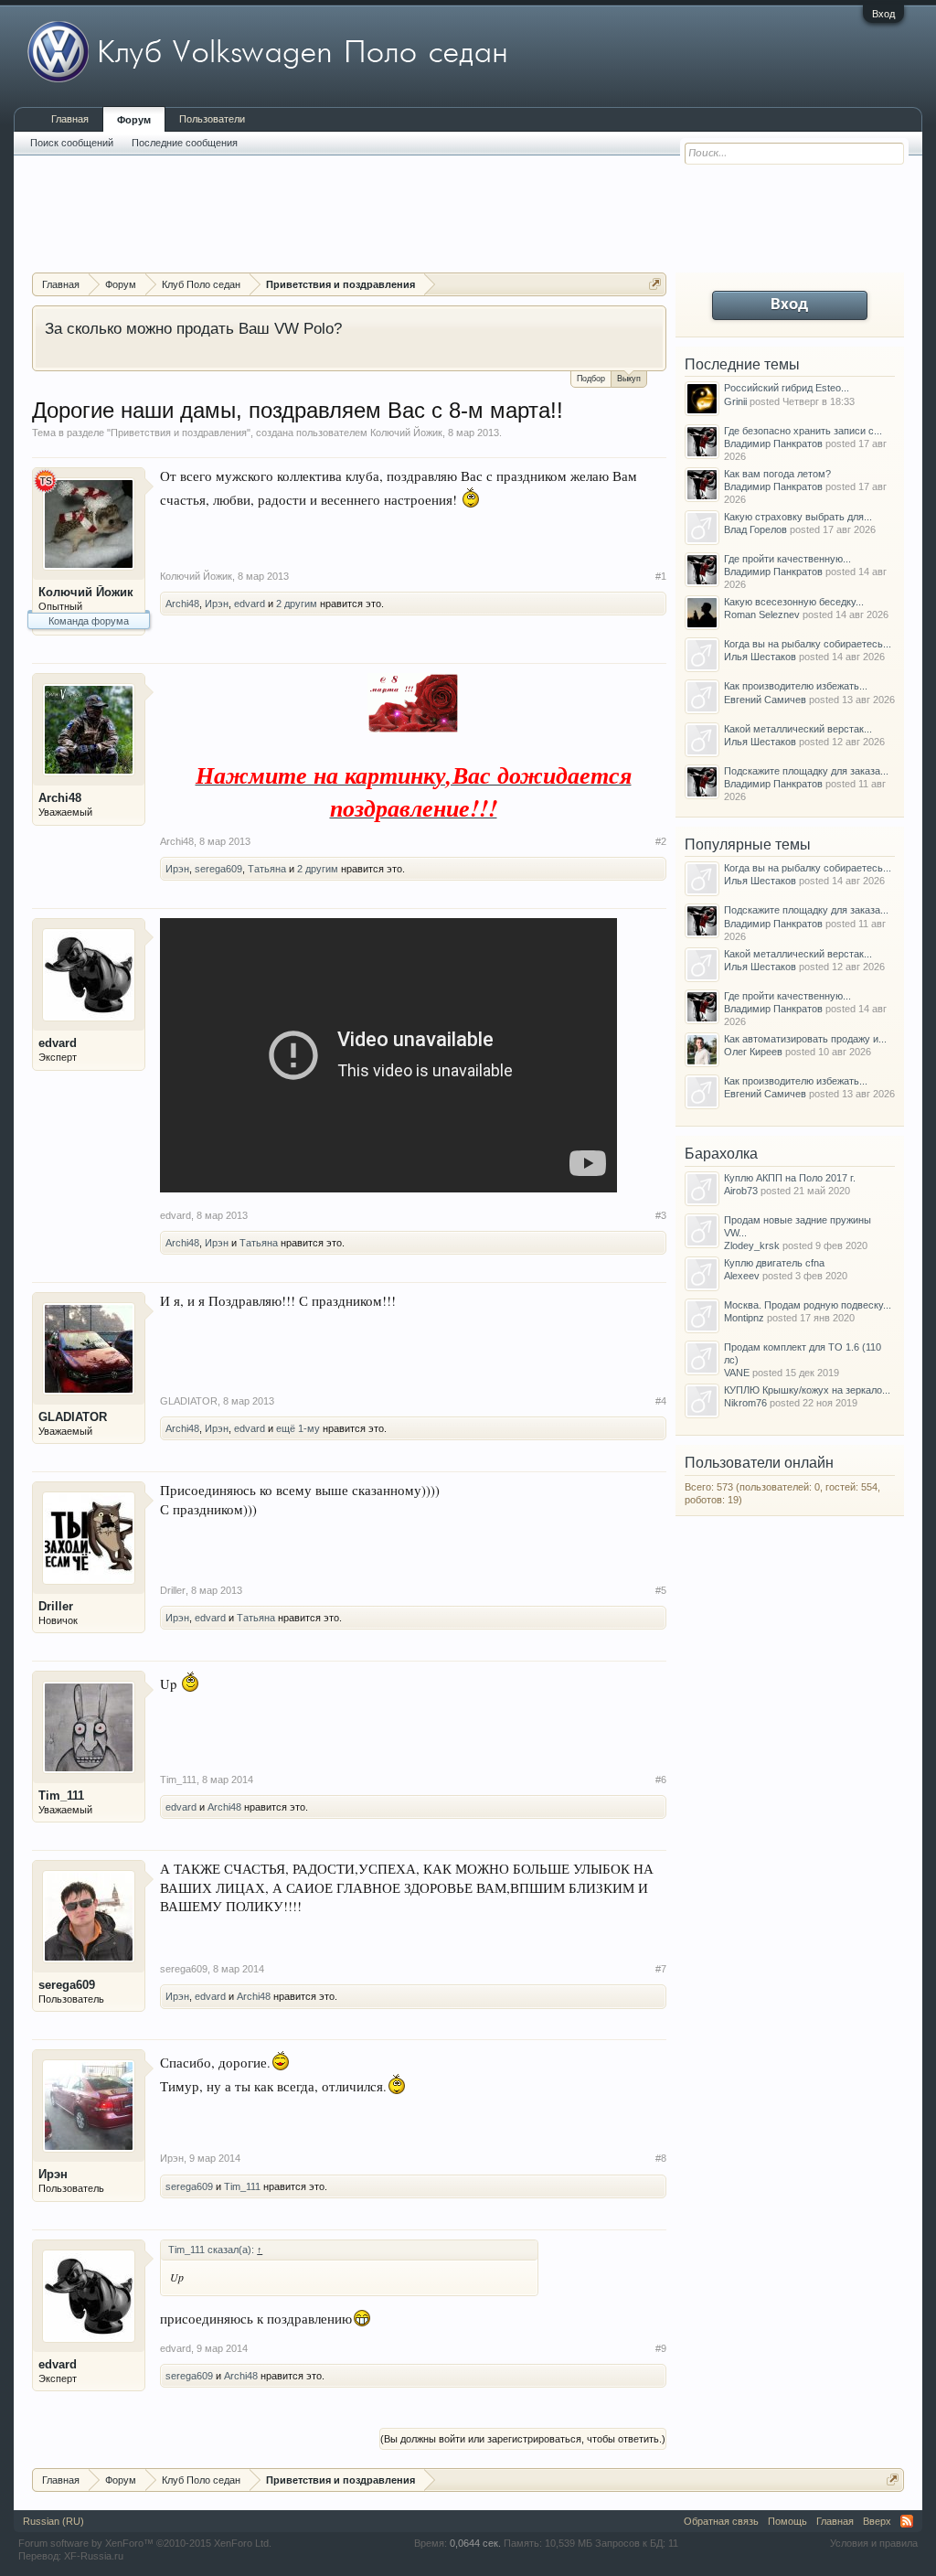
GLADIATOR (73, 1417)
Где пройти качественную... (787, 559)
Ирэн (217, 604)
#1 (661, 576)
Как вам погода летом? (777, 474)
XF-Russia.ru (94, 2556)
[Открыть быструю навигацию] (655, 284)
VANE (737, 1373)
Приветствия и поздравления (179, 433)
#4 (661, 1401)
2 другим (297, 604)
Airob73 (741, 1191)
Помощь (787, 2521)
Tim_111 (61, 1796)
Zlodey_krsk (752, 1245)
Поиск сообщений (72, 143)
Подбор (591, 379)
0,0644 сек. (475, 2543)
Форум (134, 120)
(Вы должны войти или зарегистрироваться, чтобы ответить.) (523, 2439)
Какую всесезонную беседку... (794, 602)
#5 (661, 1590)
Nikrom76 (745, 1403)
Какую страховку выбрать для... (798, 517)
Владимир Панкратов (773, 444)
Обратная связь (721, 2521)
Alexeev (742, 1276)
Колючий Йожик (406, 433)
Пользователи (212, 119)
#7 (661, 1969)
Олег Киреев (753, 1052)
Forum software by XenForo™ (145, 2543)
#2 (661, 841)
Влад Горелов (755, 529)
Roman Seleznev (762, 615)
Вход (883, 14)
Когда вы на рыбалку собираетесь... (808, 644)
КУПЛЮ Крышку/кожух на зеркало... (807, 1390)
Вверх (877, 2521)
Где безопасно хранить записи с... (803, 431)
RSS (907, 2521)
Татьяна (267, 869)
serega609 (218, 869)
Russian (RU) (53, 2521)
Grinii (735, 401)
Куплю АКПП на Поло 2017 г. (790, 1178)
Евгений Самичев (765, 700)
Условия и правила (874, 2543)
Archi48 (182, 604)
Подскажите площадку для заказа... (806, 771)
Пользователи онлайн (759, 1463)
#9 (661, 2348)
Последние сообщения (185, 143)
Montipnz (744, 1318)
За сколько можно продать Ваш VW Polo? (193, 328)
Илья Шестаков (760, 657)
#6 (661, 1780)
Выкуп (629, 379)
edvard (250, 604)
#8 (661, 2158)
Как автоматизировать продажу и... (805, 1039)
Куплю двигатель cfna (774, 1263)
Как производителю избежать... (796, 686)
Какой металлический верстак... (798, 729)
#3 (661, 1215)
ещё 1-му (298, 1428)
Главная (70, 119)
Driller (56, 1606)
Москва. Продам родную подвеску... (808, 1305)
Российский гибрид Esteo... (787, 388)
